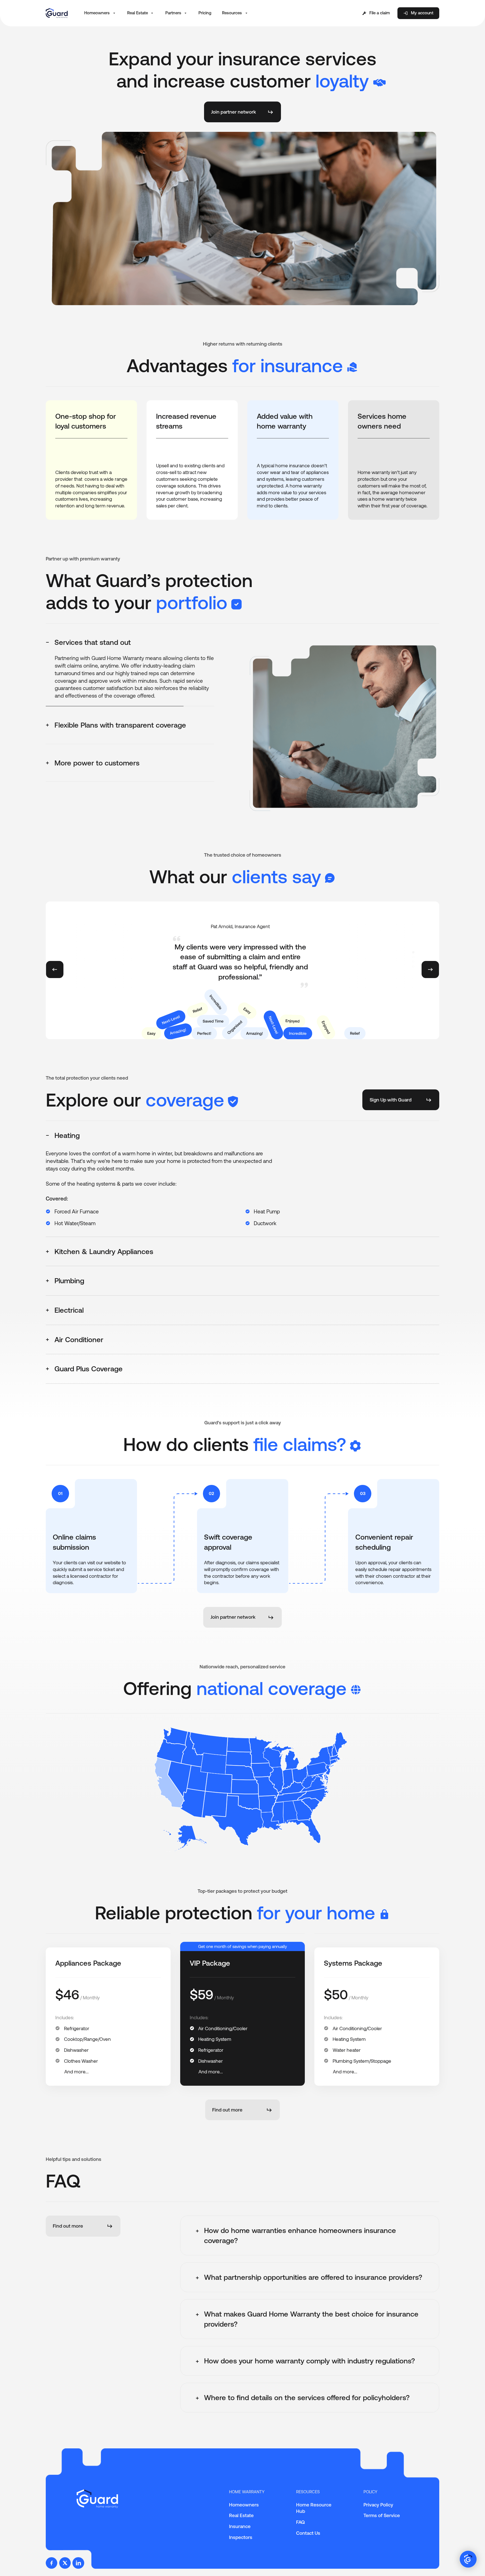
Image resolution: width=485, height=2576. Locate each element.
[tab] (130, 642)
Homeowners (244, 2505)
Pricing (205, 13)
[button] (100, 13)
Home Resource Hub (314, 2508)
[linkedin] (78, 2563)
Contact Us (308, 2533)
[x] (65, 2563)
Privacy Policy (378, 2505)
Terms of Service (382, 2515)
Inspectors (241, 2537)
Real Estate (241, 2515)
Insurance (240, 2526)
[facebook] (52, 2563)
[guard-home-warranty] (57, 13)
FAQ (300, 2522)
